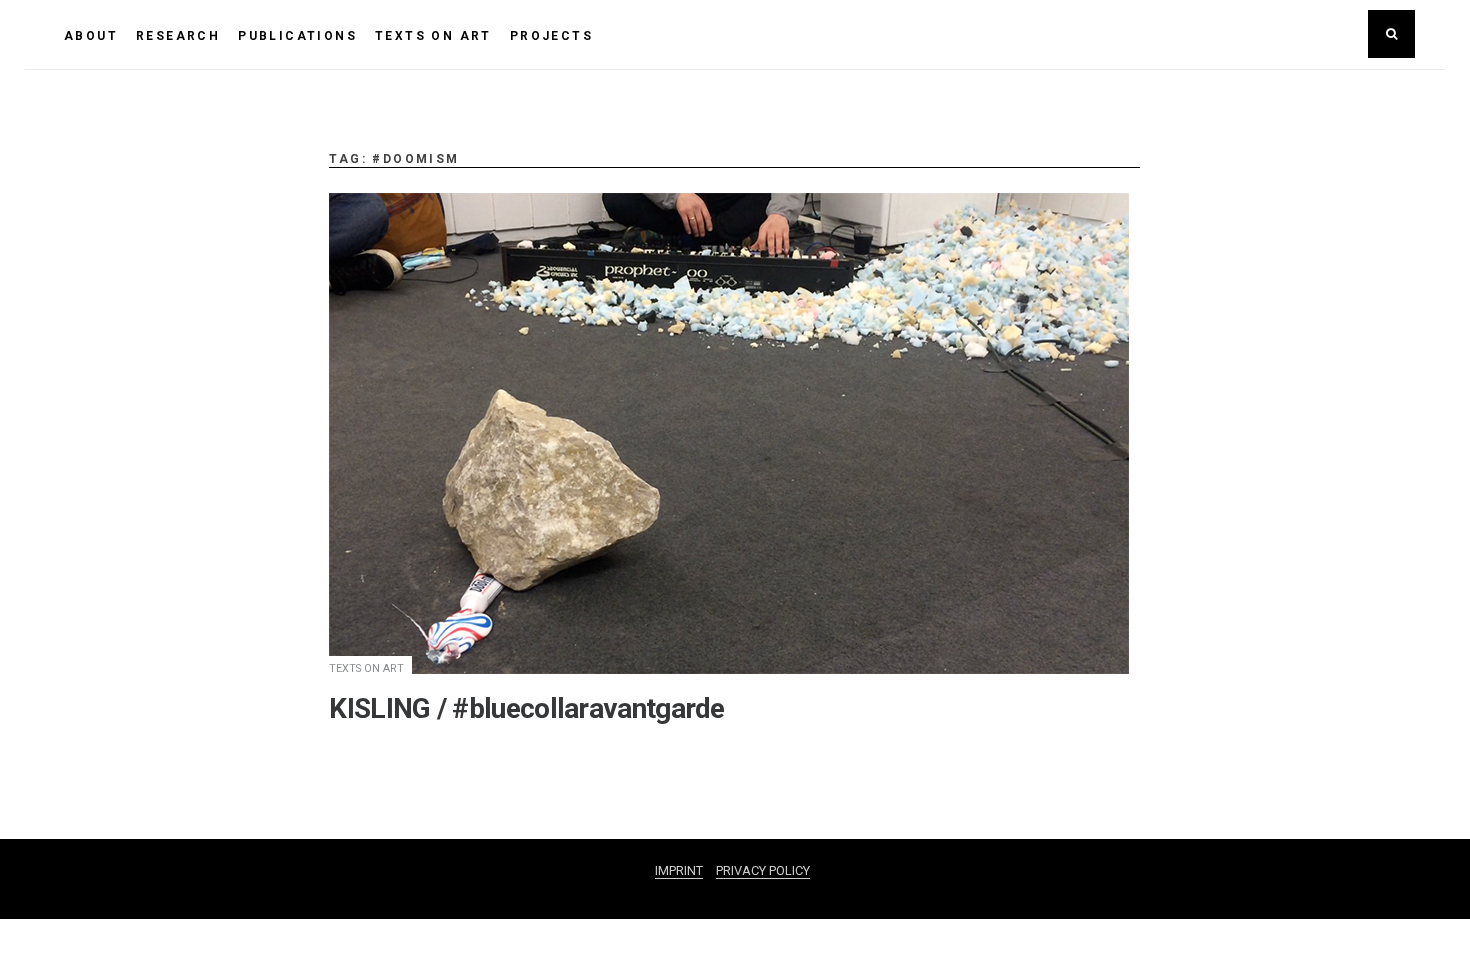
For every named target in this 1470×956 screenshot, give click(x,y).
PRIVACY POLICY (763, 870)
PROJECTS (551, 36)
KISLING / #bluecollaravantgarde (526, 708)
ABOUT (91, 36)
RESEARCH (178, 36)
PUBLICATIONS (297, 36)
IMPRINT (679, 870)
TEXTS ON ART (433, 36)
